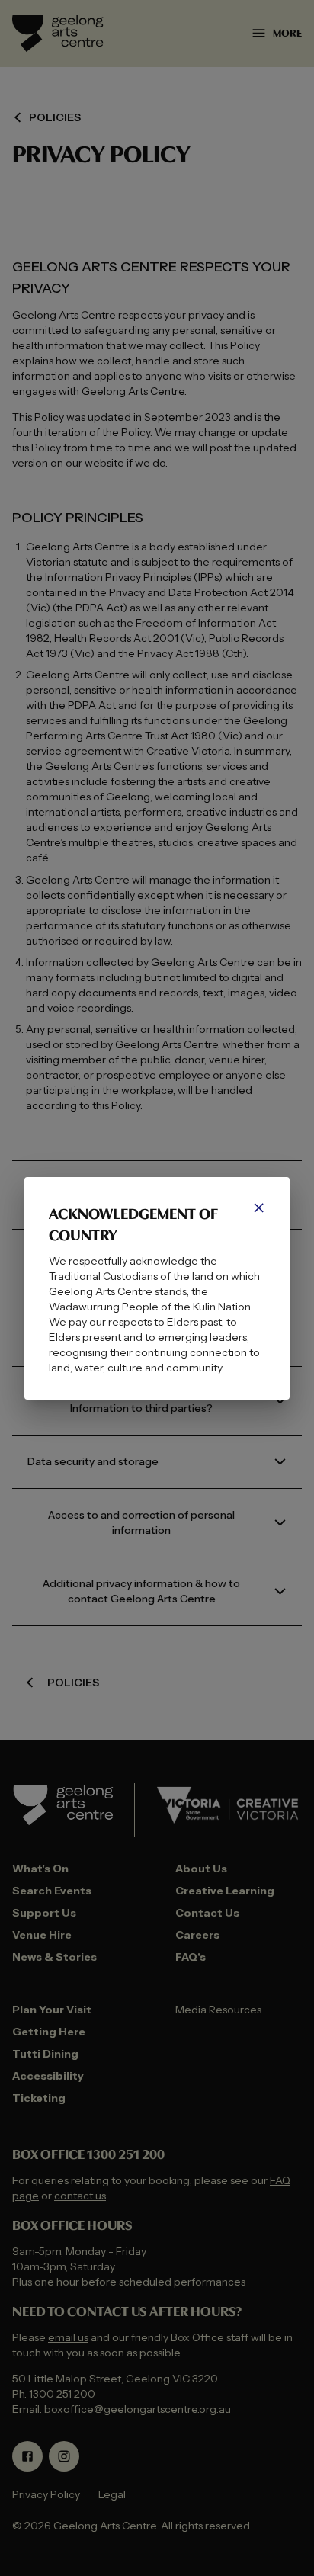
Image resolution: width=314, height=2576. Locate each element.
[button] (259, 1208)
